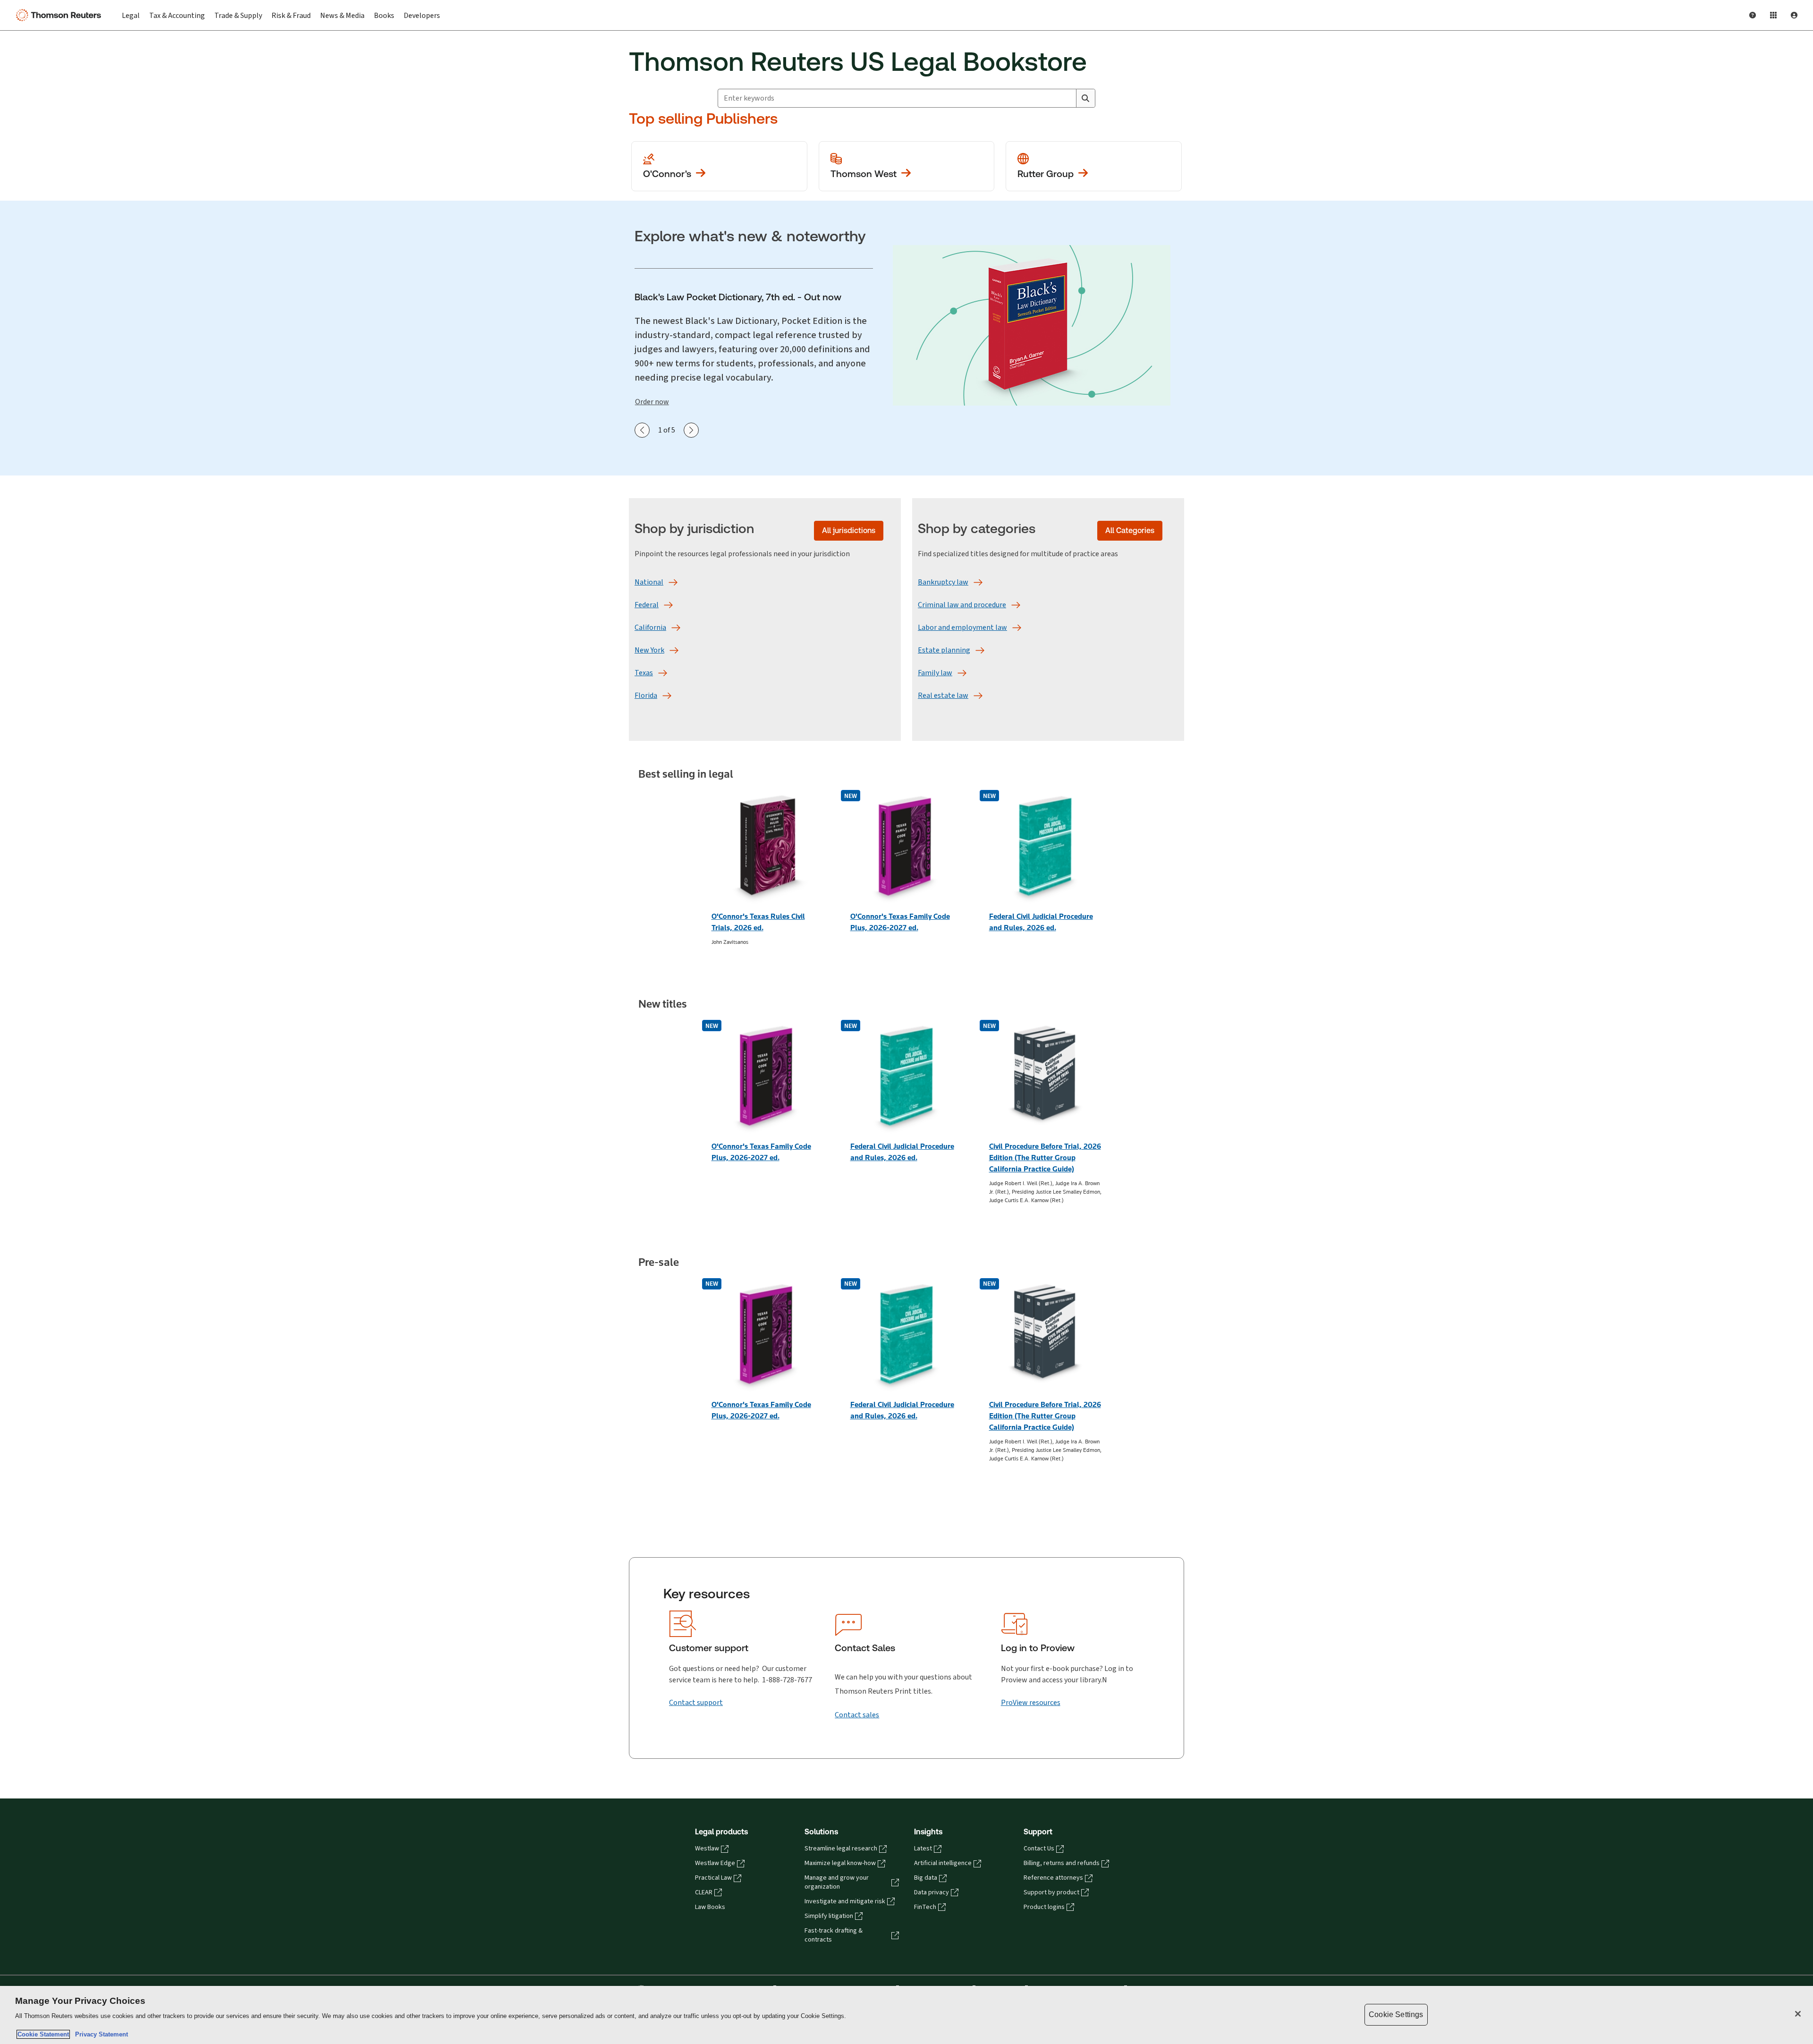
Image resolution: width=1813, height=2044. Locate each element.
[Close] (1798, 2014)
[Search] (1085, 98)
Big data (926, 1878)
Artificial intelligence (943, 1863)
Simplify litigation (829, 1916)
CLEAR (704, 1892)
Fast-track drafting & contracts (834, 1935)
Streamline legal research (841, 1849)
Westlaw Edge (715, 1863)
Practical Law (713, 1878)
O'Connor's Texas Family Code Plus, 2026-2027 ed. (900, 922)
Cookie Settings (1396, 2014)
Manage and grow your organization (837, 1882)
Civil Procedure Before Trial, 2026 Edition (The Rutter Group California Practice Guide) (1045, 1158)
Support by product (1051, 1892)
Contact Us (1039, 1849)
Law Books (710, 1907)
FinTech (925, 1907)
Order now (652, 402)
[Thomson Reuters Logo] (60, 15)
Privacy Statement (100, 2034)
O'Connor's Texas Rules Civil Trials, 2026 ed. (758, 922)
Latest (923, 1849)
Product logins (1044, 1907)
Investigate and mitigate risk (845, 1901)
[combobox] (897, 98)
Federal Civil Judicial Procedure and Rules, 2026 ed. (1041, 922)
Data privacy (932, 1892)
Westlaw (707, 1849)
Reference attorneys (1053, 1878)
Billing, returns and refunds (1062, 1863)
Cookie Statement (43, 2034)
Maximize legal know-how (840, 1863)
